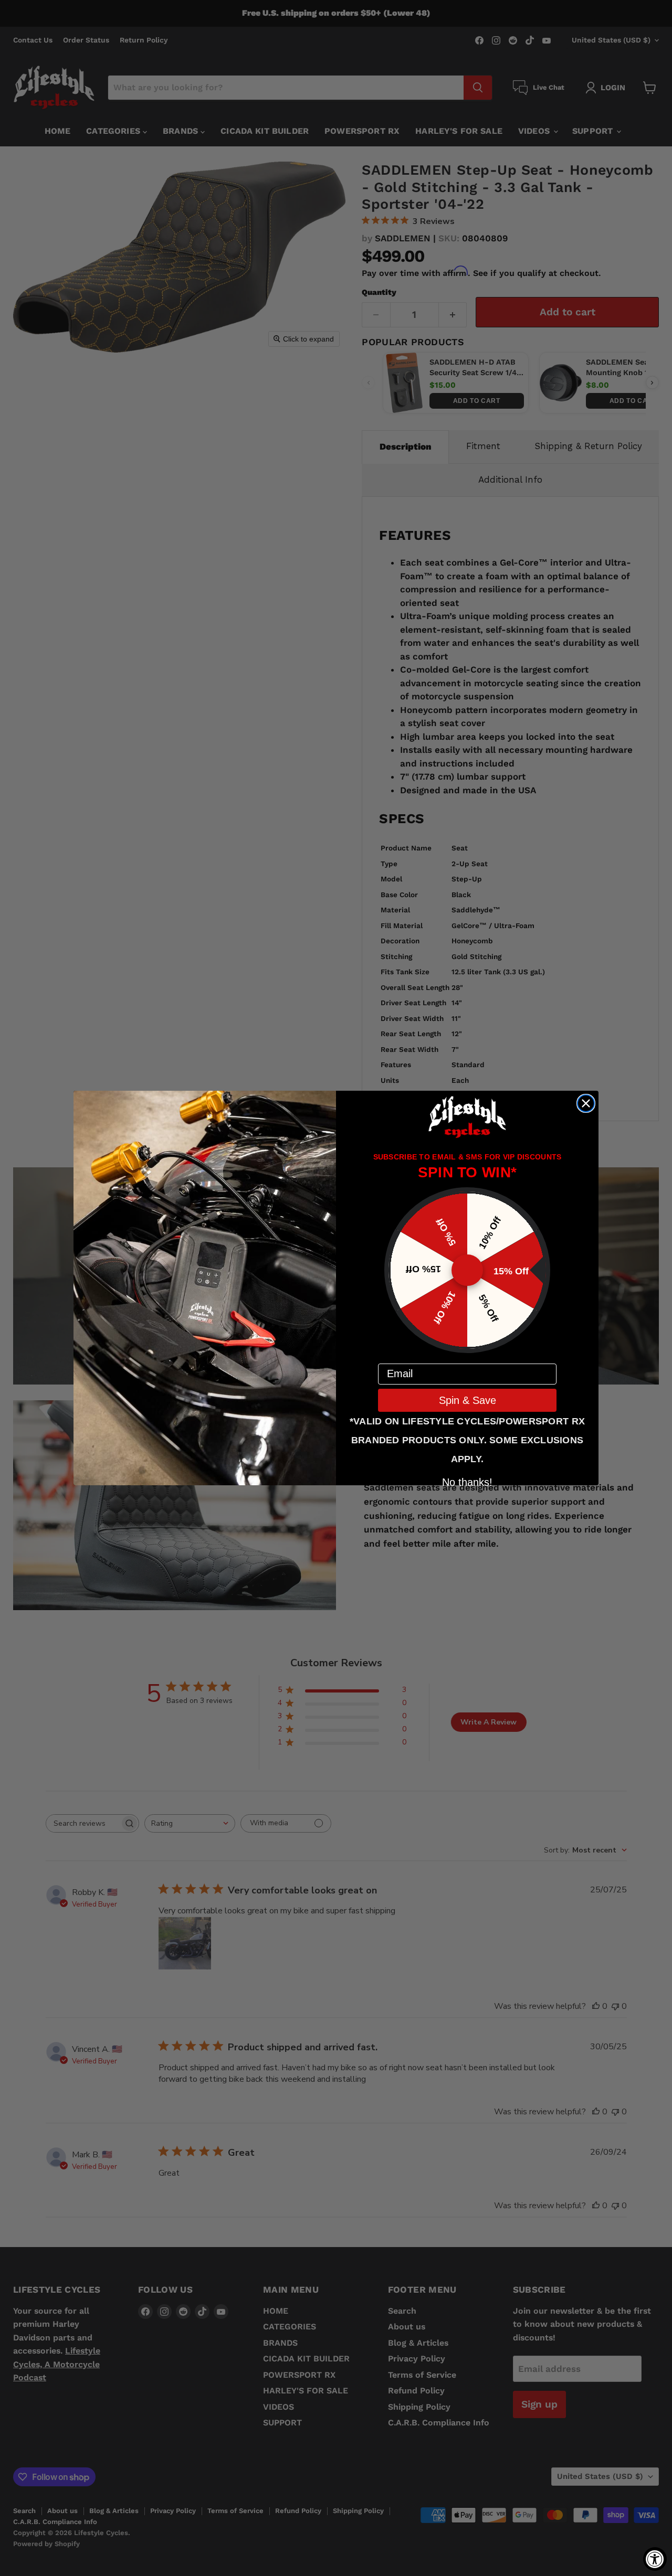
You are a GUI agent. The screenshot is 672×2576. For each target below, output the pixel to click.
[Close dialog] (586, 1103)
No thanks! (467, 1481)
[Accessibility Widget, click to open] (655, 2559)
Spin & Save (468, 1400)
